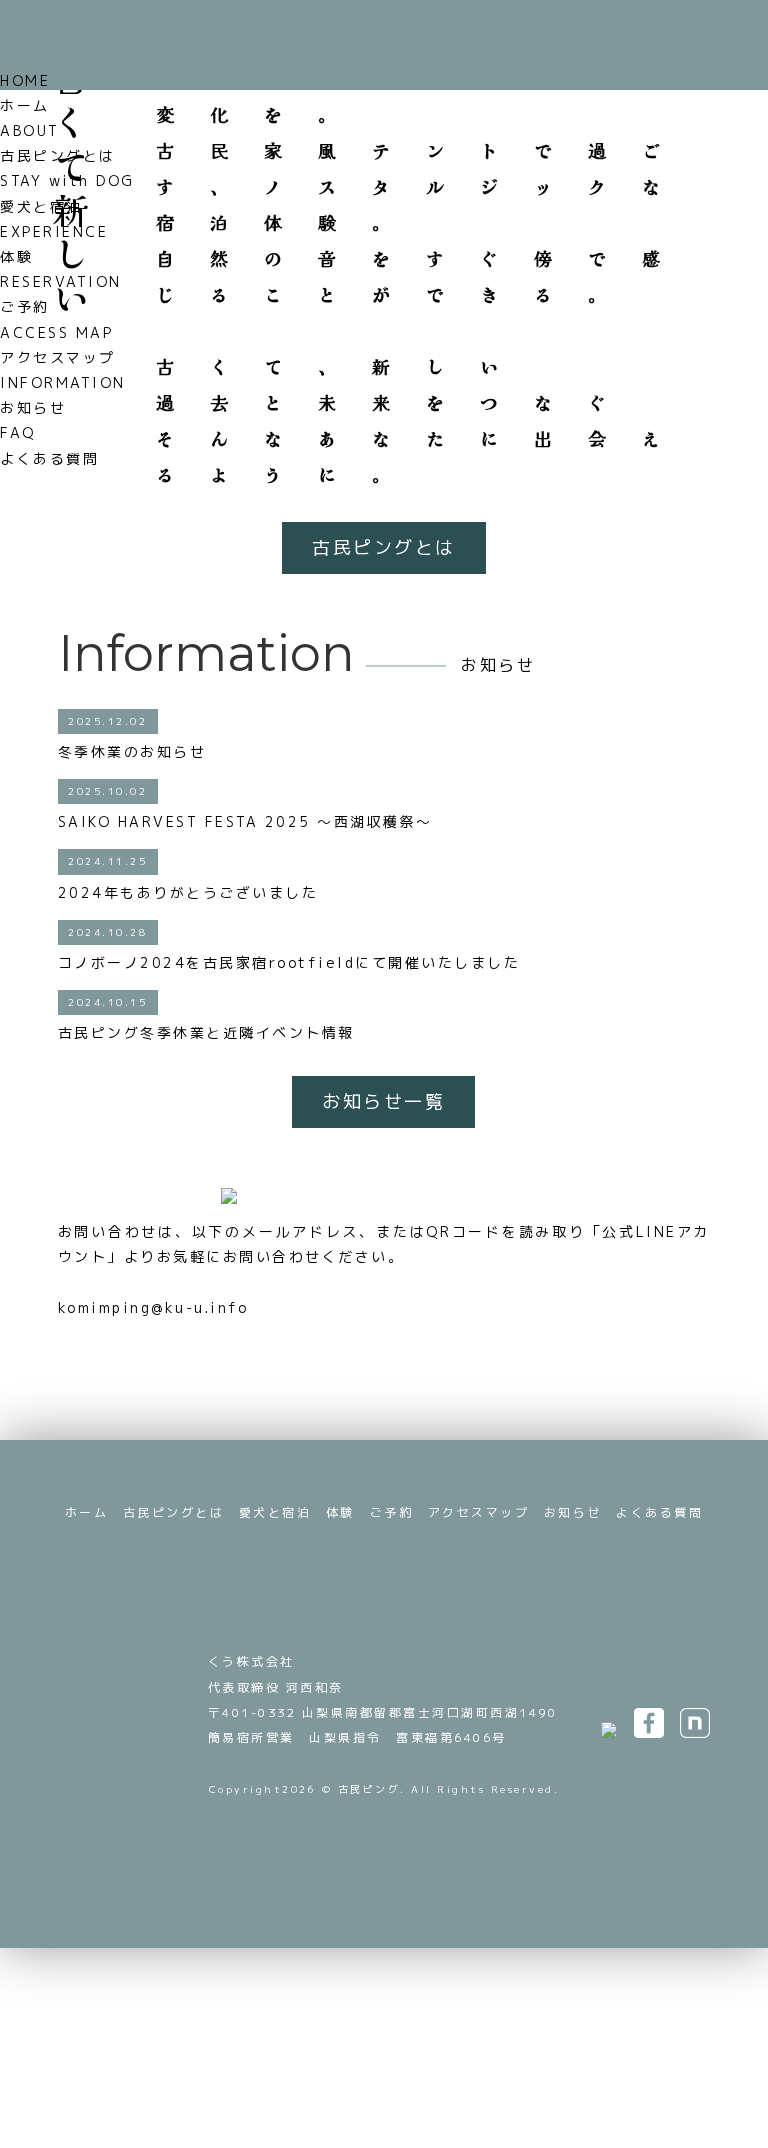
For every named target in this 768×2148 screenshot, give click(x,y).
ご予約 (624, 78)
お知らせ (573, 1512)
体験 (340, 1512)
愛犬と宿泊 (275, 1512)
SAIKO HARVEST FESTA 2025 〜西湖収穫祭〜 (245, 821)
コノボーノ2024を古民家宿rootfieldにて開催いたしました (289, 962)
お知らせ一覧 (383, 1101)
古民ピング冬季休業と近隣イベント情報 (206, 1032)
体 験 (480, 2125)
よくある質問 (659, 1512)
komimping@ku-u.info (153, 1307)
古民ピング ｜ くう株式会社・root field (98, 45)
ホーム (87, 1512)
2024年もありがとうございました (188, 892)
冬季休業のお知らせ (140, 751)
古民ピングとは (384, 547)
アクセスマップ (479, 1512)
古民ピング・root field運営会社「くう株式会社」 (125, 1685)
